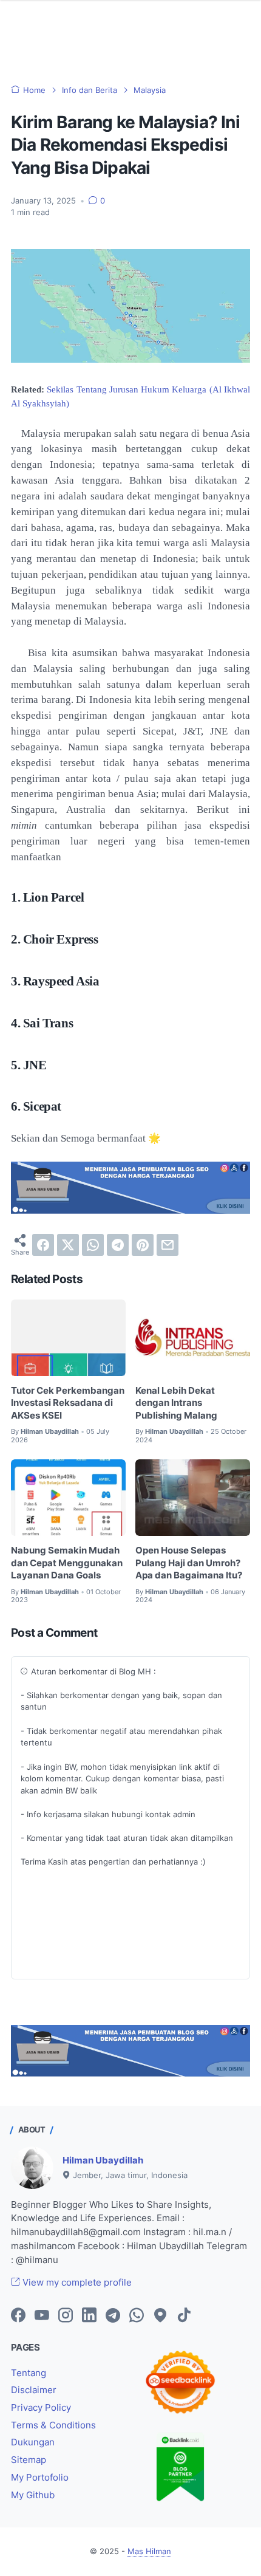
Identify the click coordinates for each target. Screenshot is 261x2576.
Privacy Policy (41, 2408)
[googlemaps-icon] (160, 2316)
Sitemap (29, 2460)
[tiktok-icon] (184, 2316)
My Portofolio (40, 2478)
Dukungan (33, 2442)
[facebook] (43, 1245)
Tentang (29, 2373)
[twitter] (68, 1245)
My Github (33, 2495)
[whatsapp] (93, 1245)
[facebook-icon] (18, 2316)
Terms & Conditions (53, 2425)
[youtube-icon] (42, 2316)
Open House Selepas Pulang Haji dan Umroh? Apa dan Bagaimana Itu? (189, 1563)
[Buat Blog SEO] (130, 1210)
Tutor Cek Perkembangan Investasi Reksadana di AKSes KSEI (68, 1403)
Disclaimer (34, 2390)
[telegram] (118, 1245)
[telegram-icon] (113, 2316)
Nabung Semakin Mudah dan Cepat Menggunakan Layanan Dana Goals (67, 1563)
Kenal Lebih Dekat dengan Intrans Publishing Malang (176, 1403)
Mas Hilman (149, 2551)
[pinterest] (143, 1245)
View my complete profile (76, 2283)
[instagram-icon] (66, 2316)
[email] (168, 1245)
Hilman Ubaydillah (103, 2160)
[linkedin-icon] (89, 2316)
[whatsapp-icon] (137, 2316)
